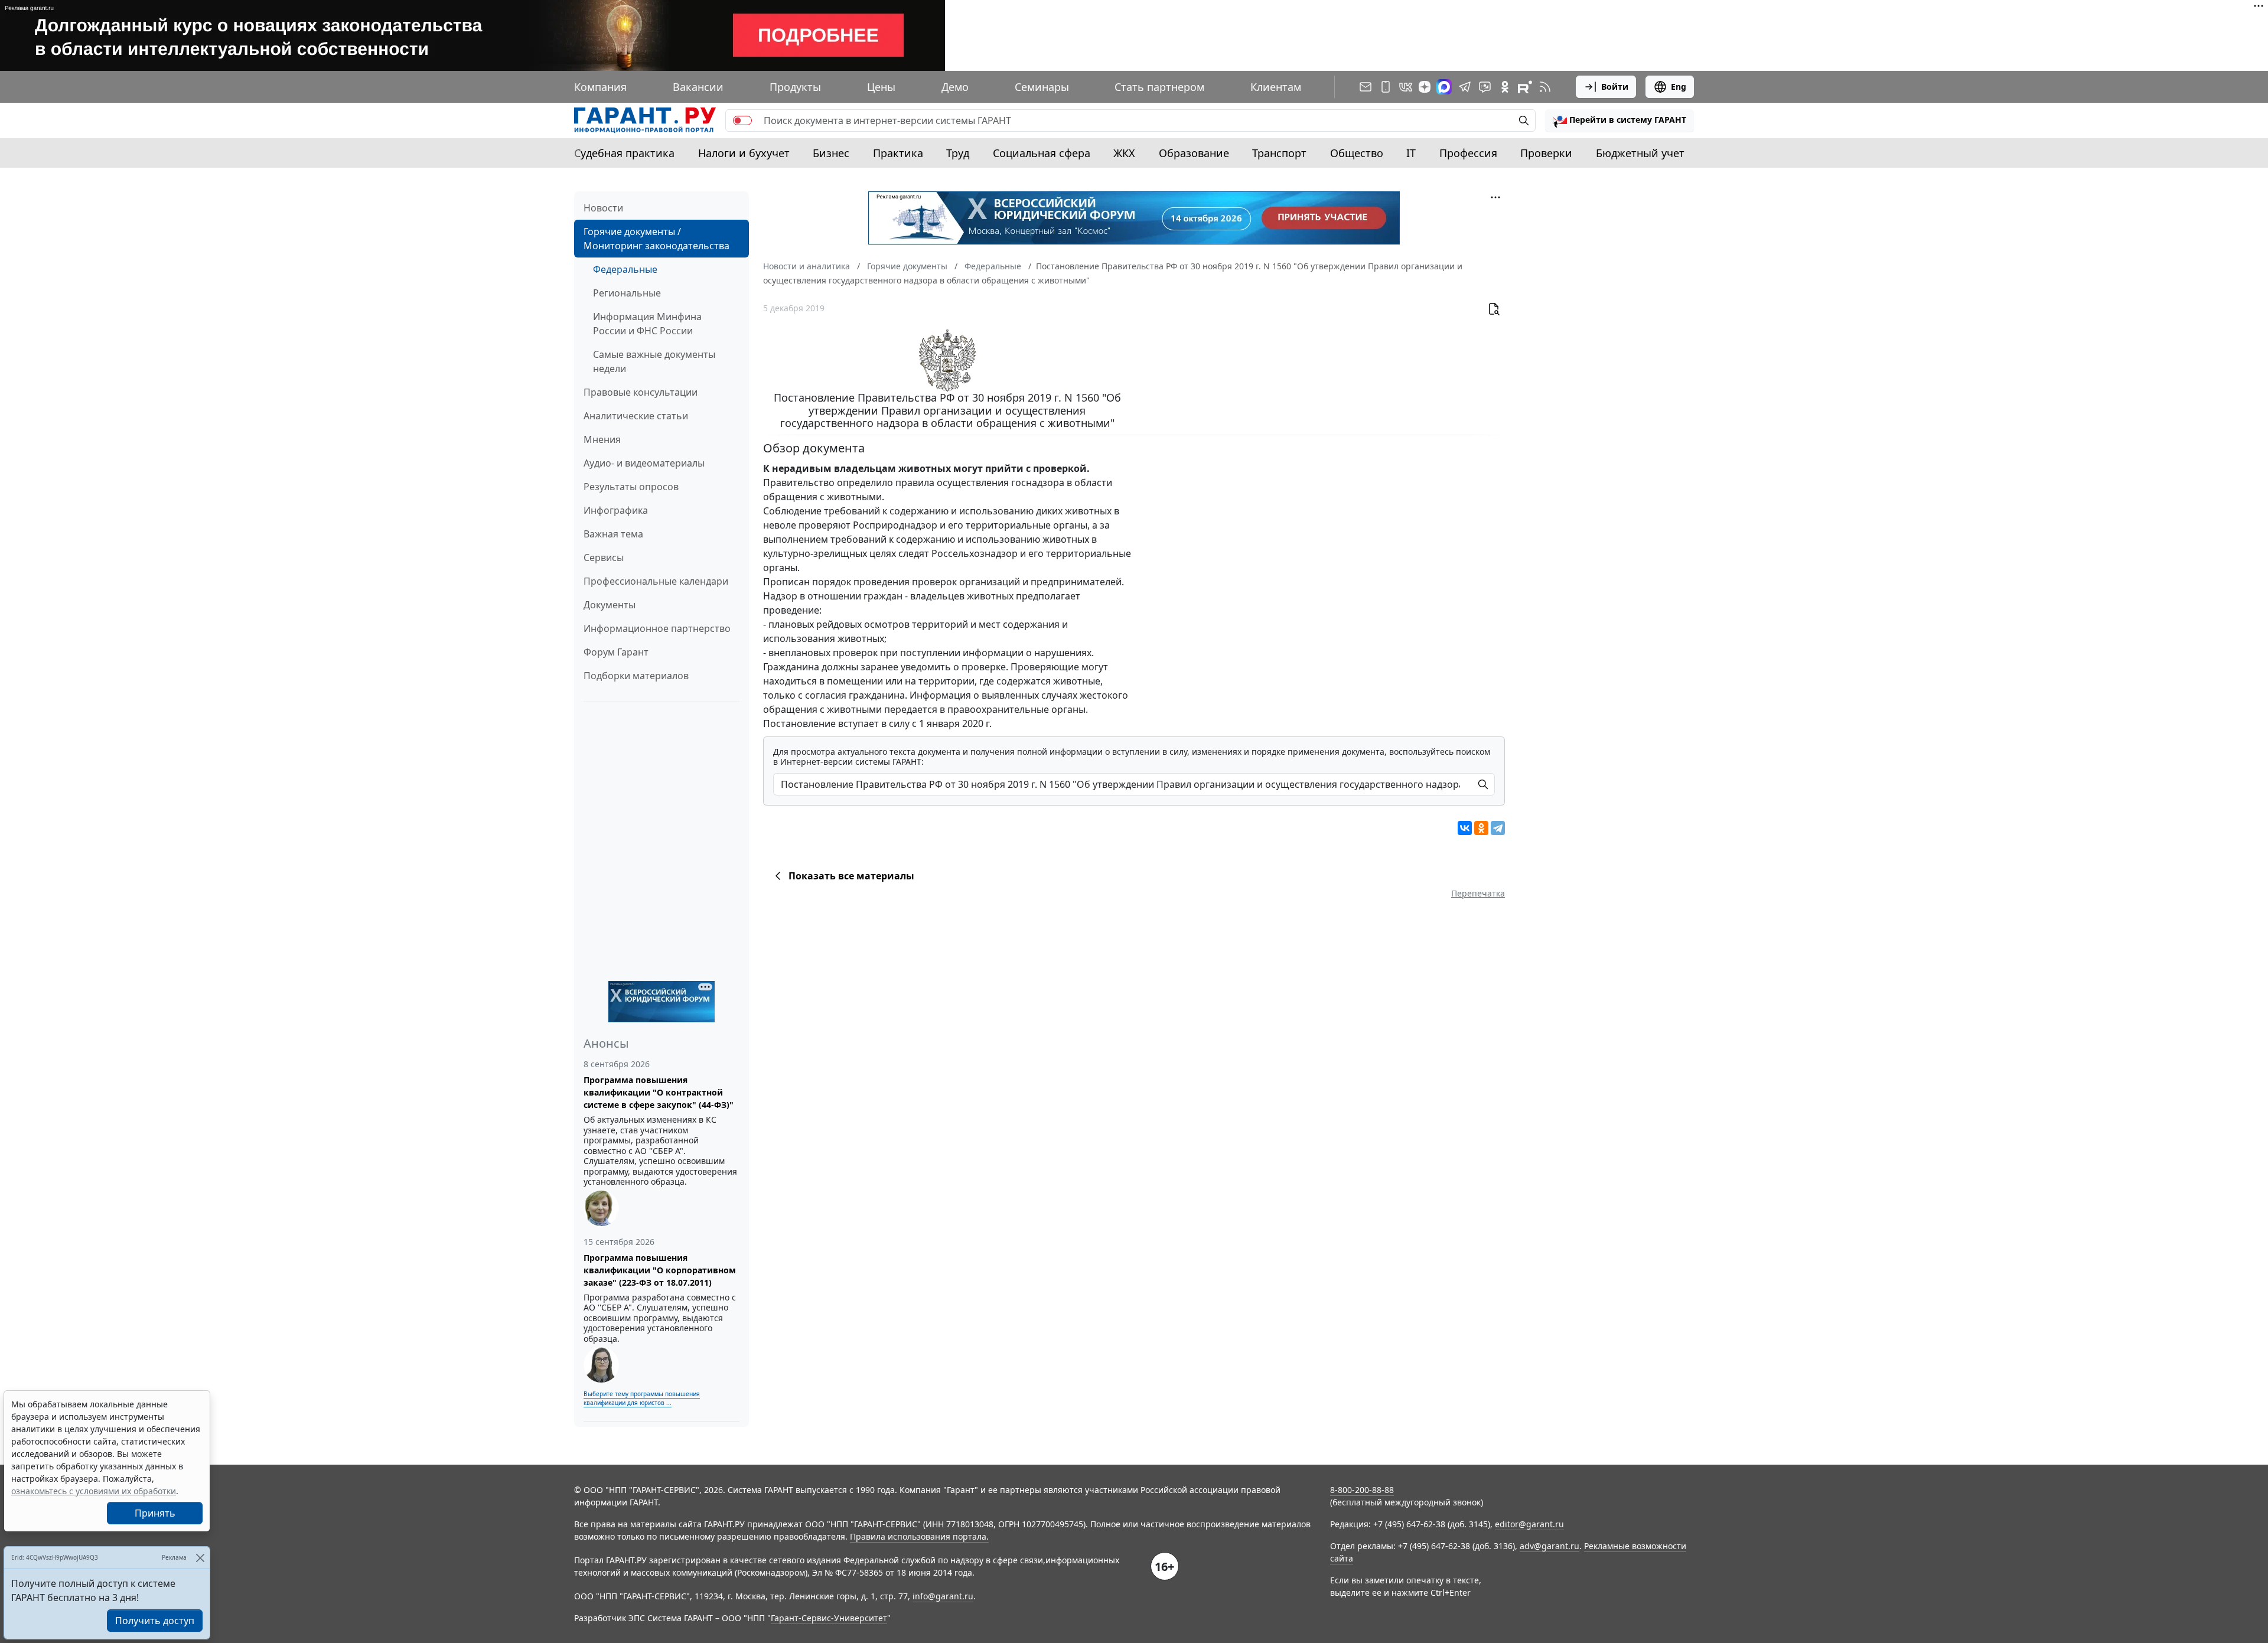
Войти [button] (1615, 87)
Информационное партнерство (657, 628)
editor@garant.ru (1529, 1524)
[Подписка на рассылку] (1366, 87)
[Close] (200, 1558)
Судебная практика (624, 153)
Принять (155, 1513)
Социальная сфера (1042, 153)
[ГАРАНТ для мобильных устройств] (1386, 87)
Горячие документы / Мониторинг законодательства (656, 239)
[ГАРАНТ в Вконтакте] (1406, 87)
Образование (1194, 153)
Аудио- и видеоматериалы (644, 463)
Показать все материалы (851, 876)
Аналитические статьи (636, 416)
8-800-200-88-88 (1362, 1490)
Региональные (627, 293)
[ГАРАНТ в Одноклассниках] (1505, 87)
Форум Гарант (616, 652)
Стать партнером (1159, 87)
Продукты (795, 87)
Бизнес (831, 153)
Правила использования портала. (919, 1536)
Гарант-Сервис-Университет (829, 1618)
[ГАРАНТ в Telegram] (1465, 87)
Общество (1357, 153)
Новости (603, 208)
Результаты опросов (631, 487)
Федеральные (625, 269)
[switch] (742, 120)
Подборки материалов (636, 676)
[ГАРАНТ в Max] (1444, 87)
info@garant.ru (943, 1596)
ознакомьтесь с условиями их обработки (94, 1491)
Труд (958, 153)
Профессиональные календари (656, 581)
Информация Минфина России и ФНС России (647, 324)
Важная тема (613, 534)
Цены (881, 87)
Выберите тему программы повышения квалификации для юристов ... (642, 1398)
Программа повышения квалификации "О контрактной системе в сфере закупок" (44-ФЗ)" (659, 1092)
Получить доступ (155, 1621)
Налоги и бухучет (744, 153)
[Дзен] (1425, 87)
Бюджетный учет (1640, 153)
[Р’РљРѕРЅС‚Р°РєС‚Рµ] (1465, 828)
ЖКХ (1124, 153)
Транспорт (1279, 153)
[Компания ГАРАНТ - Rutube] (1525, 87)
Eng (1679, 87)
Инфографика (616, 510)
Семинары (1042, 87)
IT (1411, 153)
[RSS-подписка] (1545, 87)
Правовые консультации (641, 392)
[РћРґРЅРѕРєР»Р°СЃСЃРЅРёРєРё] (1481, 828)
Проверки (1546, 153)
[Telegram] (1498, 828)
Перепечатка (1478, 893)
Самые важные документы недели (654, 361)
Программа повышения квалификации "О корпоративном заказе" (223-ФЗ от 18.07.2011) (660, 1270)
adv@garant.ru (1550, 1546)
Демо (955, 87)
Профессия (1468, 153)
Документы (610, 605)
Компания (600, 87)
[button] (1619, 120)
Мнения (602, 439)
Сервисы (604, 558)
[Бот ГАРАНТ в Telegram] (1485, 87)
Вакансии (698, 87)
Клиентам (1276, 87)
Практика (898, 153)
